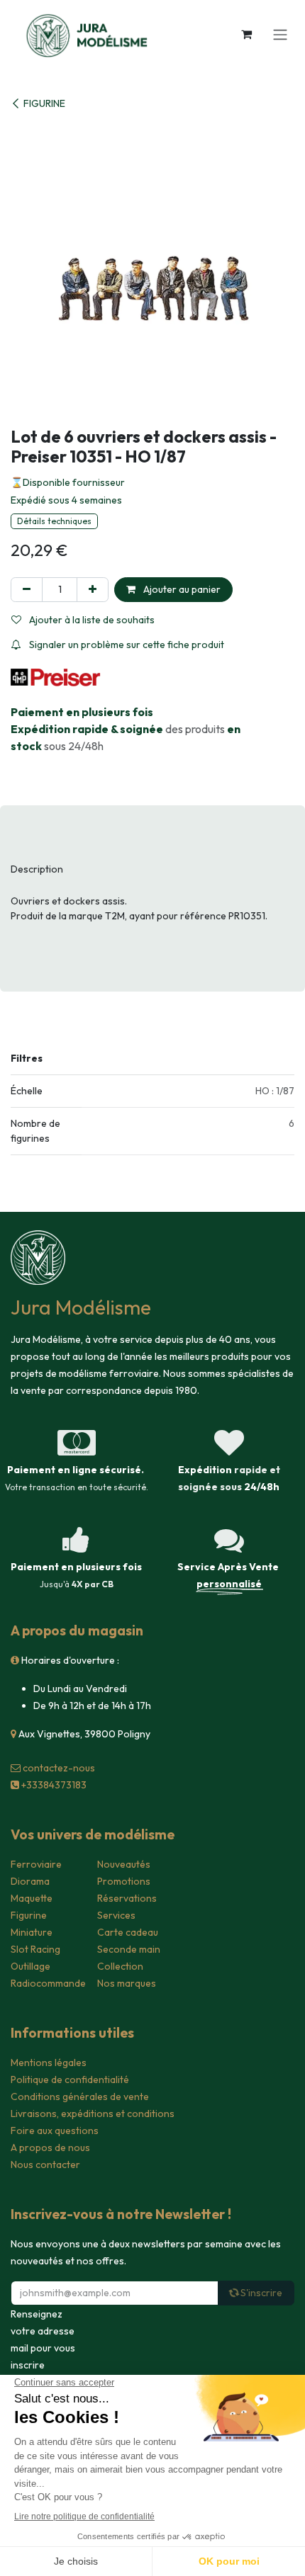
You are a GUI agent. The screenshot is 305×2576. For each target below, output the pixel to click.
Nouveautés (124, 1864)
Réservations (127, 1898)
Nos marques (127, 1983)
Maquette (32, 1898)
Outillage (30, 1966)
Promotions (124, 1881)
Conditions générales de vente (80, 2096)
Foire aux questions (55, 2130)
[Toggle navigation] (280, 34)
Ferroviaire (36, 1864)
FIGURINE (44, 103)
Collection (120, 1966)
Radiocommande (48, 1983)
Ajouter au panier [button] (181, 589)
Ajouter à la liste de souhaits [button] (91, 620)
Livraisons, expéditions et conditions (93, 2113)
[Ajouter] (93, 590)
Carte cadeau (128, 1932)
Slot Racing (35, 1949)
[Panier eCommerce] (246, 34)
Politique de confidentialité (70, 2079)
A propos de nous (50, 2147)
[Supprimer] (27, 590)
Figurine (29, 1915)
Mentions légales (49, 2062)
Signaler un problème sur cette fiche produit (126, 645)
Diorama (30, 1881)
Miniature (32, 1932)
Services (116, 1915)
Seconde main (129, 1949)
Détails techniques (54, 521)
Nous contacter (45, 2164)
